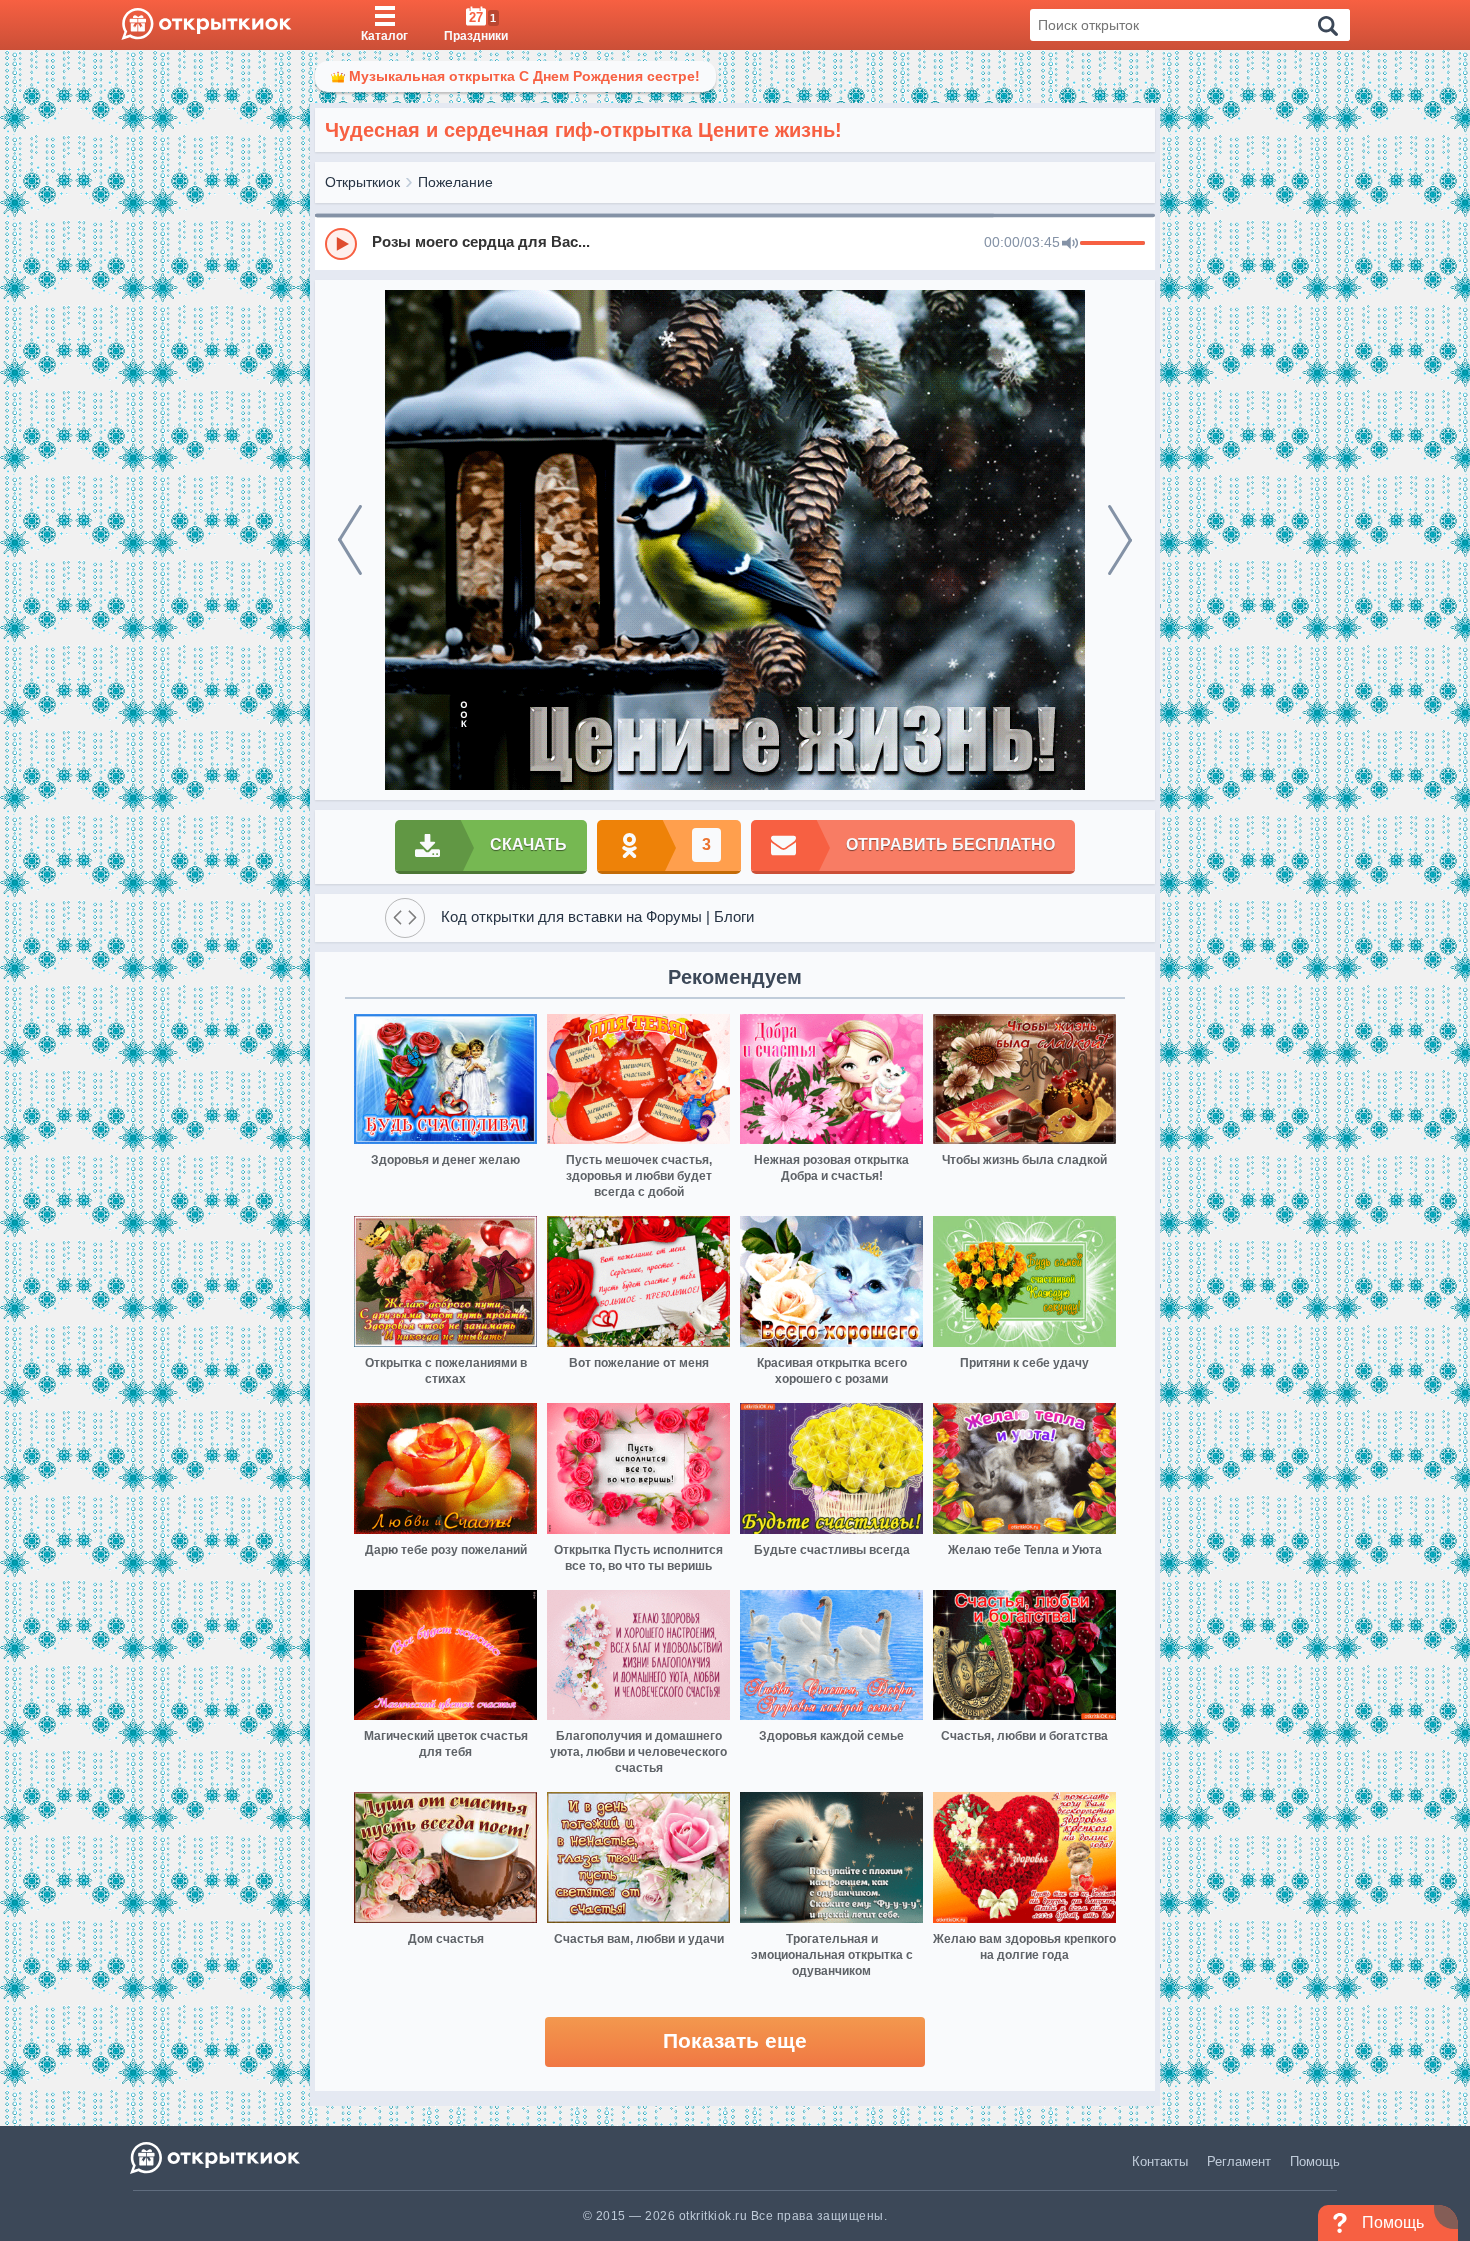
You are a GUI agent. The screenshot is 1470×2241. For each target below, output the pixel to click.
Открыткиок (362, 182)
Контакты (1160, 2161)
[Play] (341, 244)
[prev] (350, 540)
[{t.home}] (216, 2157)
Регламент (1239, 2161)
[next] (1120, 540)
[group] (735, 243)
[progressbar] (1112, 244)
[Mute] (1070, 244)
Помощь (1315, 2161)
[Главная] (206, 25)
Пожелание (455, 182)
